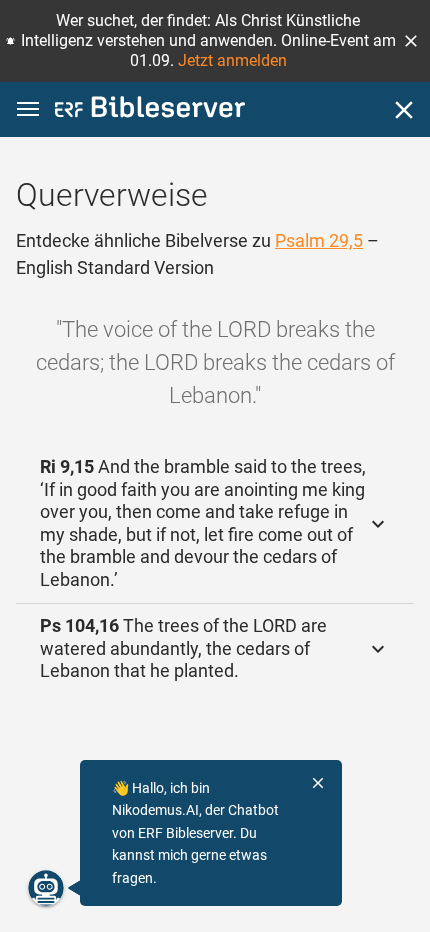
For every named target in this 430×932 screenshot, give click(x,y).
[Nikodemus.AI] (46, 888)
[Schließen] (404, 110)
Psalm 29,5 (319, 240)
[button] (411, 41)
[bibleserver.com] (150, 110)
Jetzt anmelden (232, 60)
